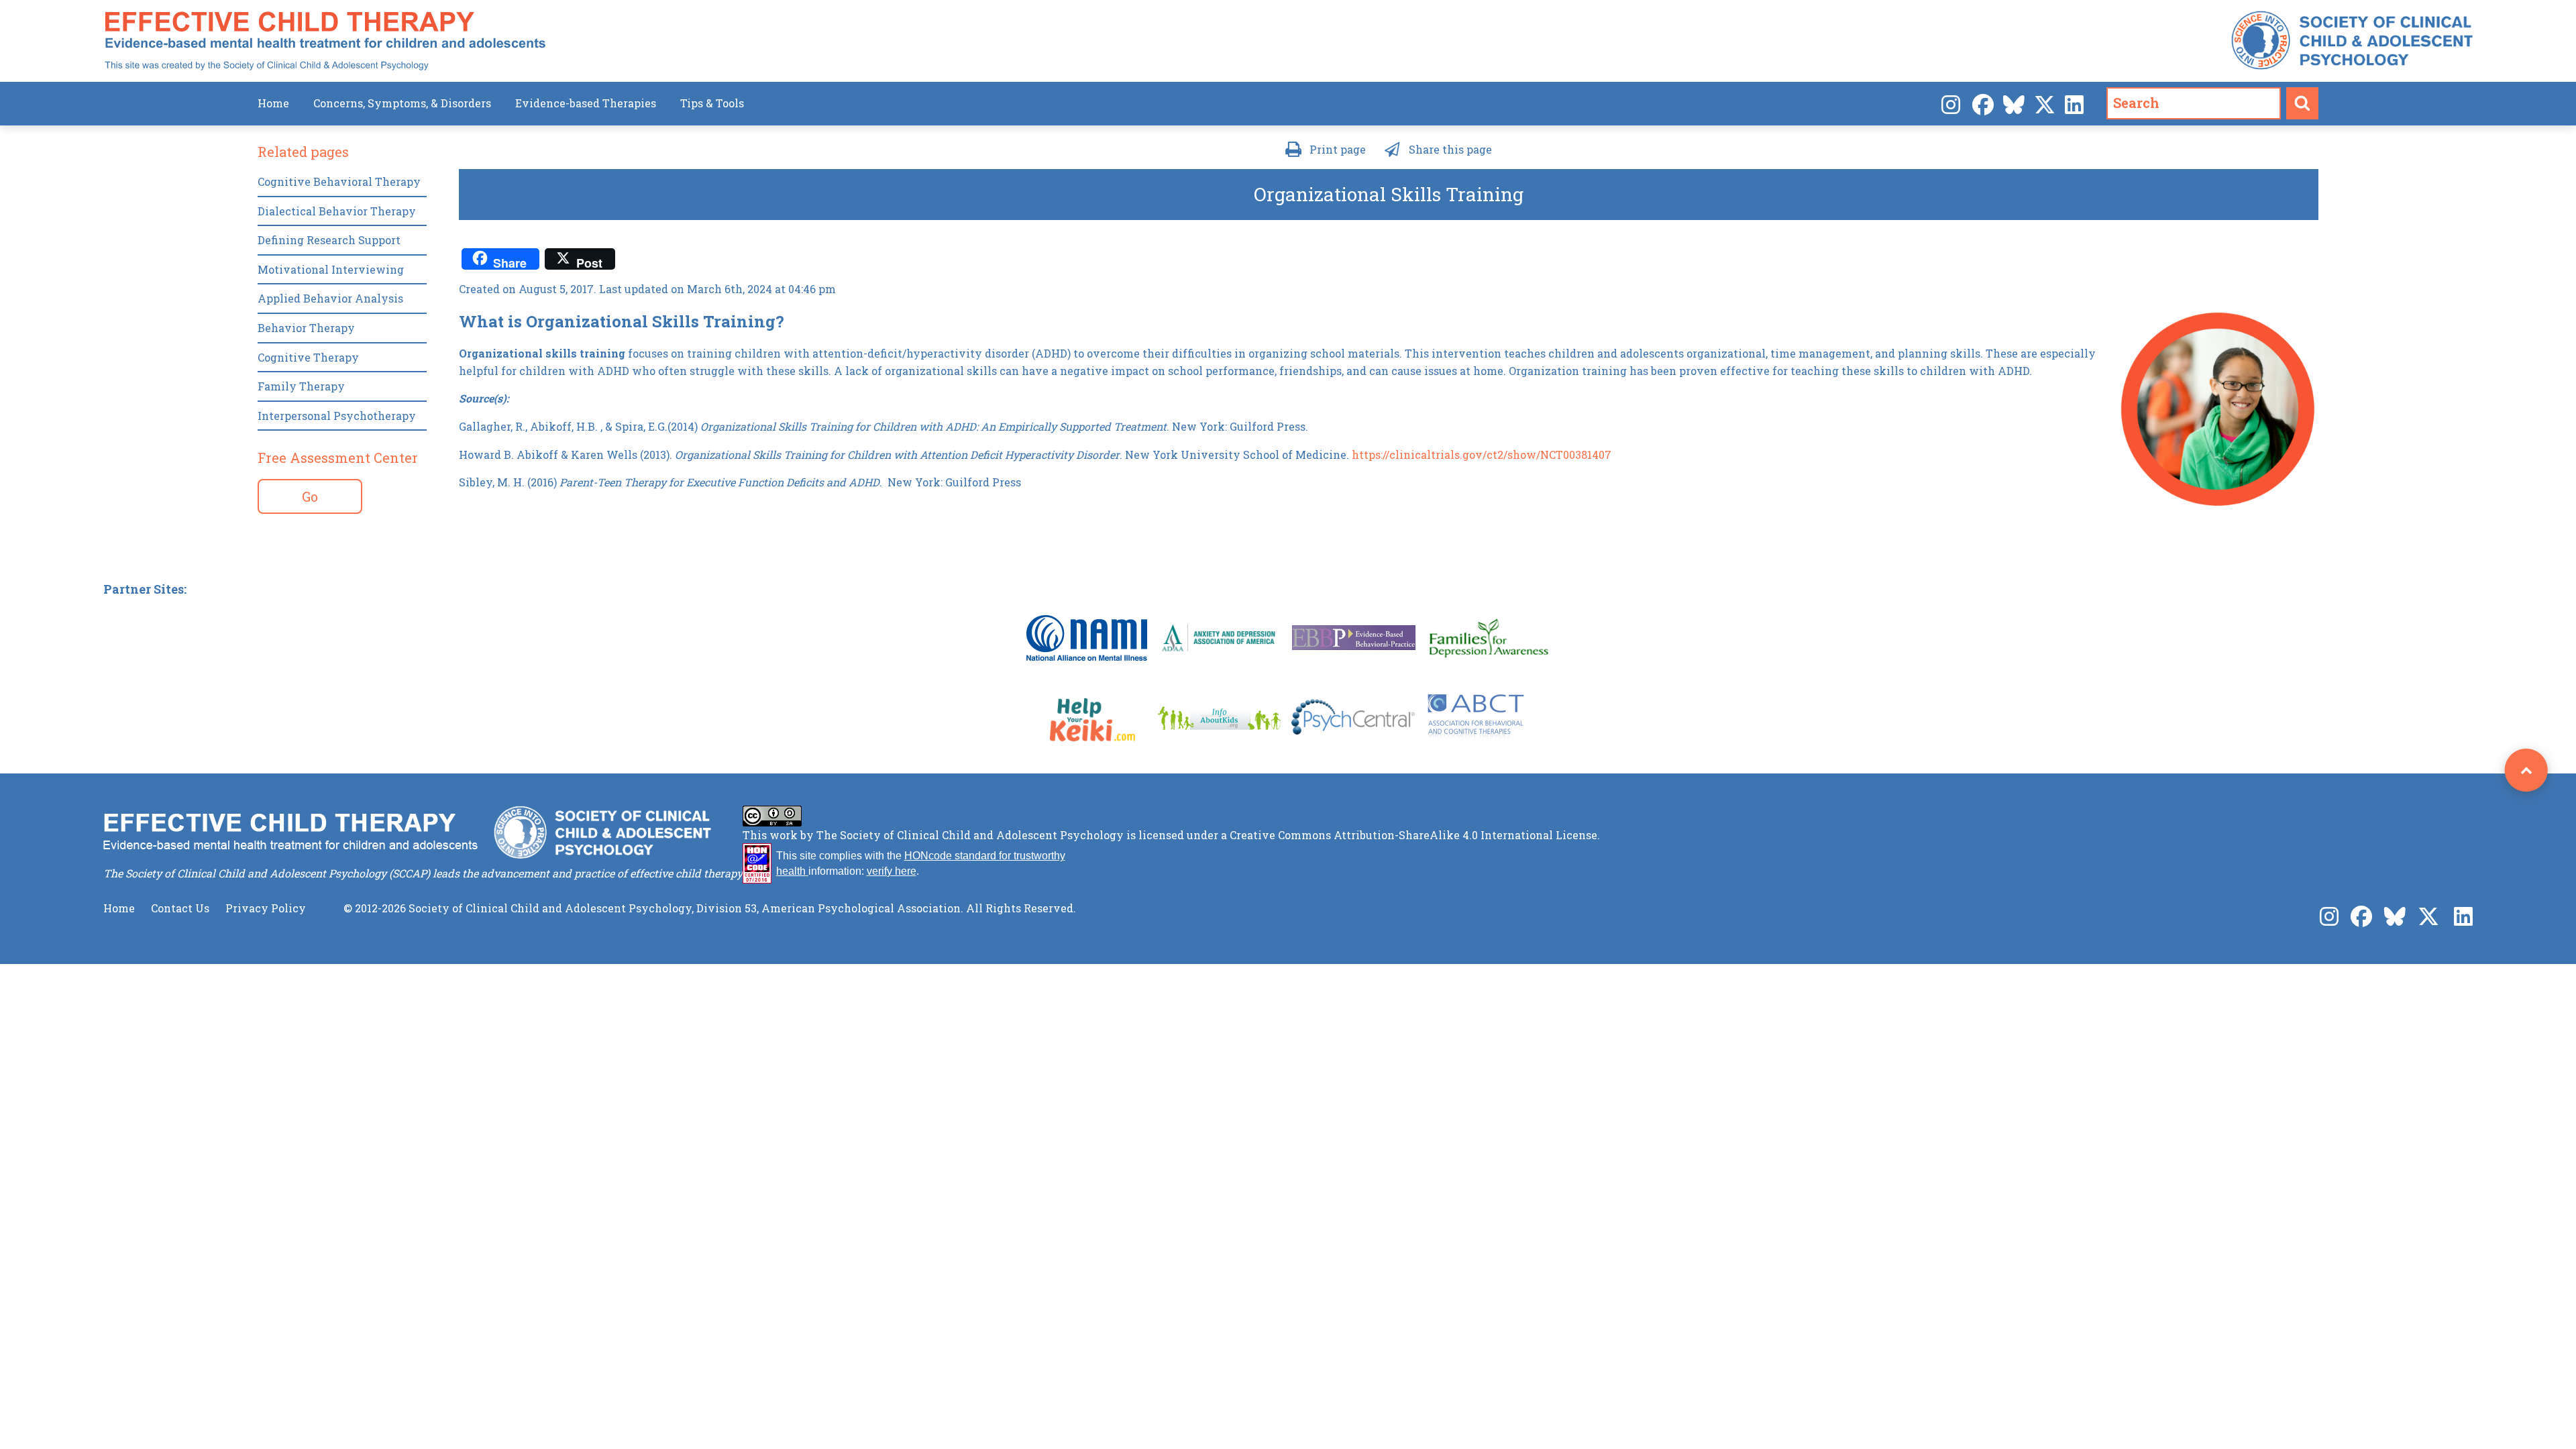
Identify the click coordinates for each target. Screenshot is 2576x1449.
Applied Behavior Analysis (330, 298)
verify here (892, 871)
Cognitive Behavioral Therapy (339, 181)
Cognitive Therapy (308, 357)
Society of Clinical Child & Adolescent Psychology (2352, 41)
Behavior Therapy (306, 328)
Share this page (1450, 149)
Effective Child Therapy (325, 41)
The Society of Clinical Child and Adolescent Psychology (970, 835)
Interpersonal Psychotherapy (337, 416)
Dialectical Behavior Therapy (337, 211)
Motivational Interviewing (331, 269)
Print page (1338, 149)
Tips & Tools (712, 103)
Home (273, 103)
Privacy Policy (266, 908)
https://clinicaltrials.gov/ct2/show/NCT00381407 (1482, 454)
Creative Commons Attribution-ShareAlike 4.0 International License (1413, 835)
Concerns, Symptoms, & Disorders (402, 103)
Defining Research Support (329, 240)
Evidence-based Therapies (586, 103)
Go (310, 496)
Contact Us (180, 908)
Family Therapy (301, 386)
